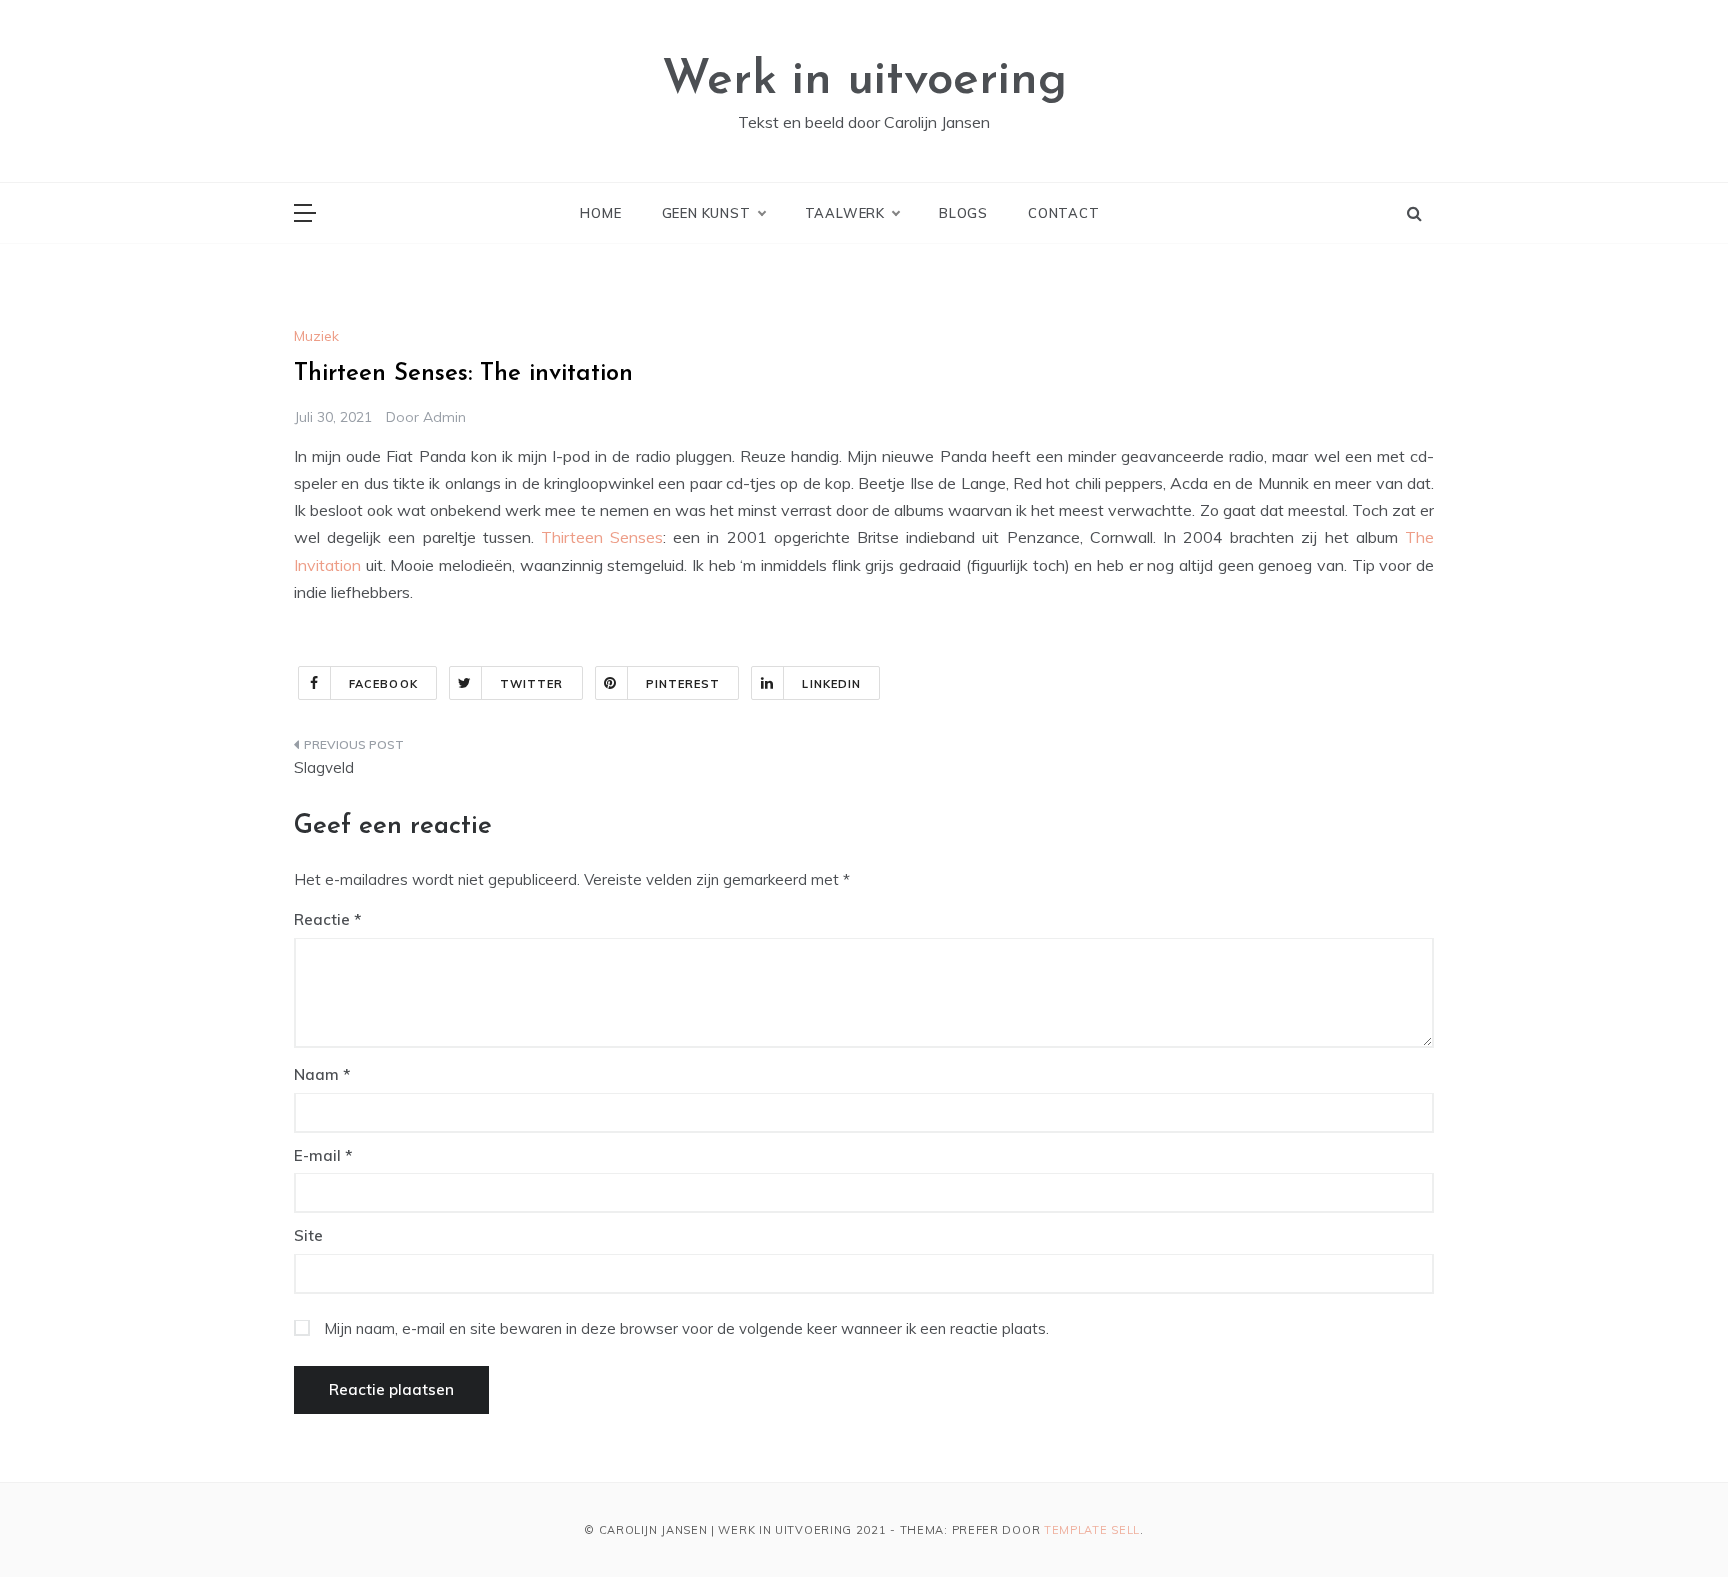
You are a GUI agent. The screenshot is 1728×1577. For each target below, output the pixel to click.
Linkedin (831, 684)
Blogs (963, 213)
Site (308, 1235)
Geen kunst (706, 213)
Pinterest (683, 684)
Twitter (532, 684)
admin (444, 417)
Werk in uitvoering (864, 81)
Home (600, 213)
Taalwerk (845, 213)
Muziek (316, 336)
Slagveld (324, 767)
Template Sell (1092, 1530)
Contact (1064, 213)
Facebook (383, 684)
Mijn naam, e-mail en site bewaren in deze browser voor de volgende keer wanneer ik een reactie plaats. (686, 1328)
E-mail (323, 1155)
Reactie (322, 919)
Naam (322, 1074)
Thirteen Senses (602, 537)
